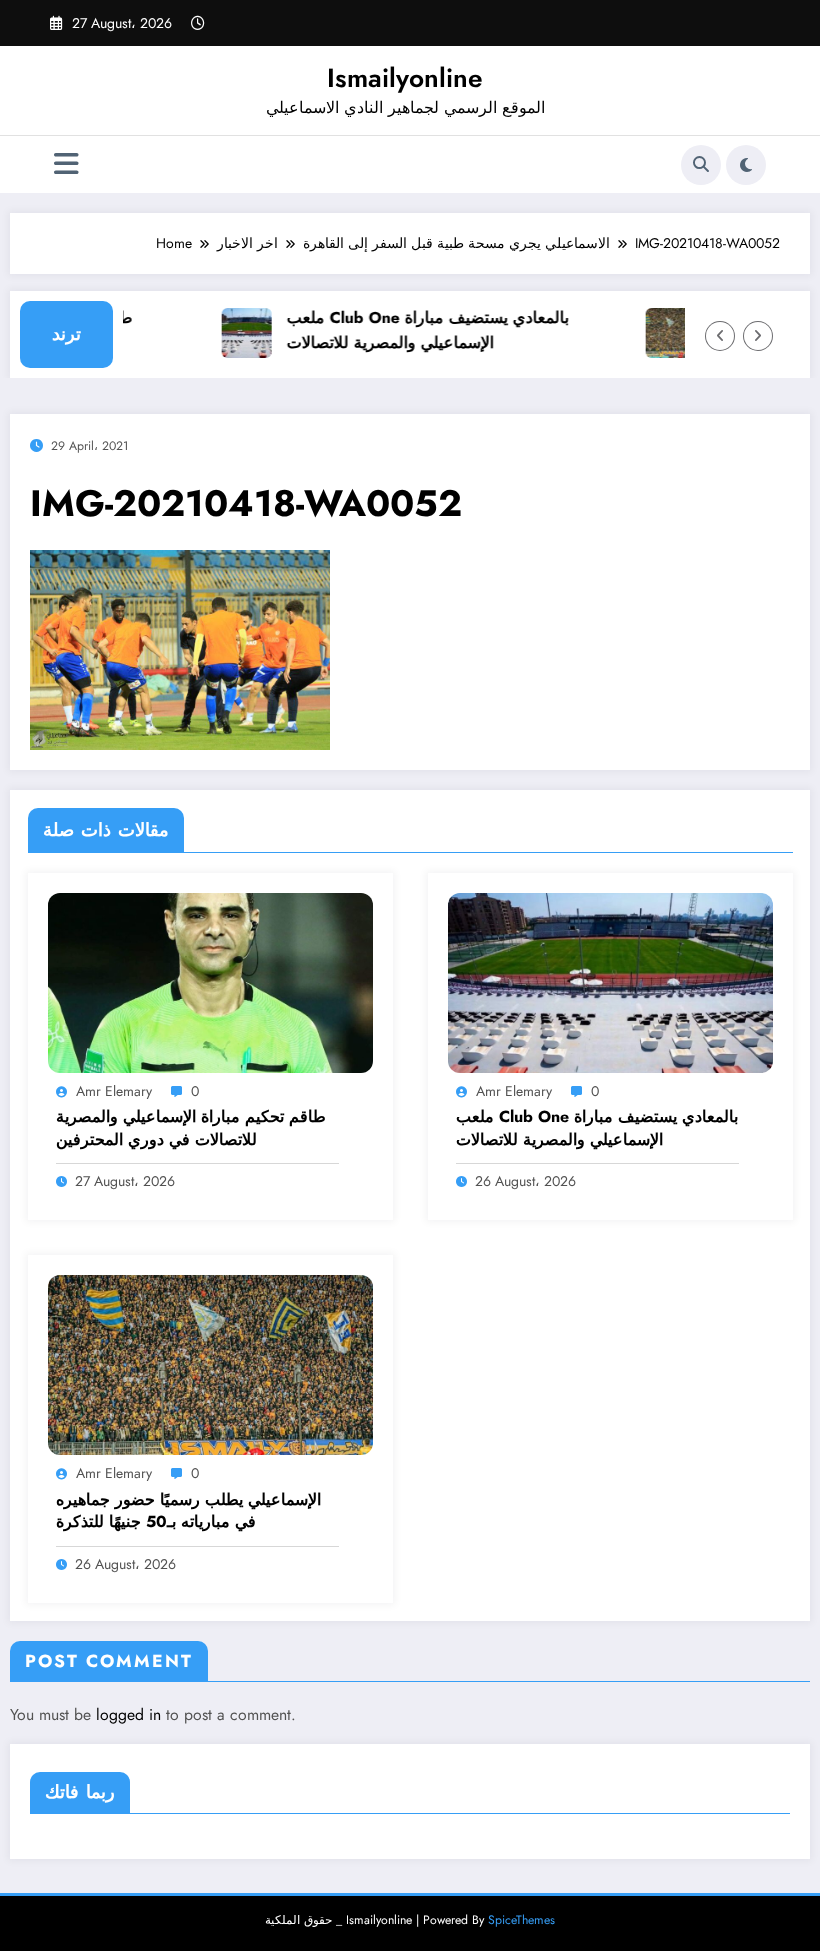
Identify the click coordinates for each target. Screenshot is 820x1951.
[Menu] (66, 164)
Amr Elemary (114, 1091)
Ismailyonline (405, 78)
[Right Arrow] (758, 336)
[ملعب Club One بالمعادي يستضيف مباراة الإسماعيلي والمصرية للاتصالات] (610, 981)
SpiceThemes (521, 1920)
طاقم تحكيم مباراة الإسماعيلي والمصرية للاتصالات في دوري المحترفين (191, 1128)
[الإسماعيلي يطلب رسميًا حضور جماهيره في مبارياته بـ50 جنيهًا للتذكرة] (210, 1364)
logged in (128, 1714)
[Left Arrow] (720, 336)
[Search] (701, 165)
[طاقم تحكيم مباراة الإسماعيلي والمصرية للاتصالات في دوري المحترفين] (210, 981)
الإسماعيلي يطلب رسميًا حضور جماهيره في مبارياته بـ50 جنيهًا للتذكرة (188, 1511)
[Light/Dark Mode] (746, 165)
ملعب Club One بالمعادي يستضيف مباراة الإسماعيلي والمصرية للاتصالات (412, 330)
